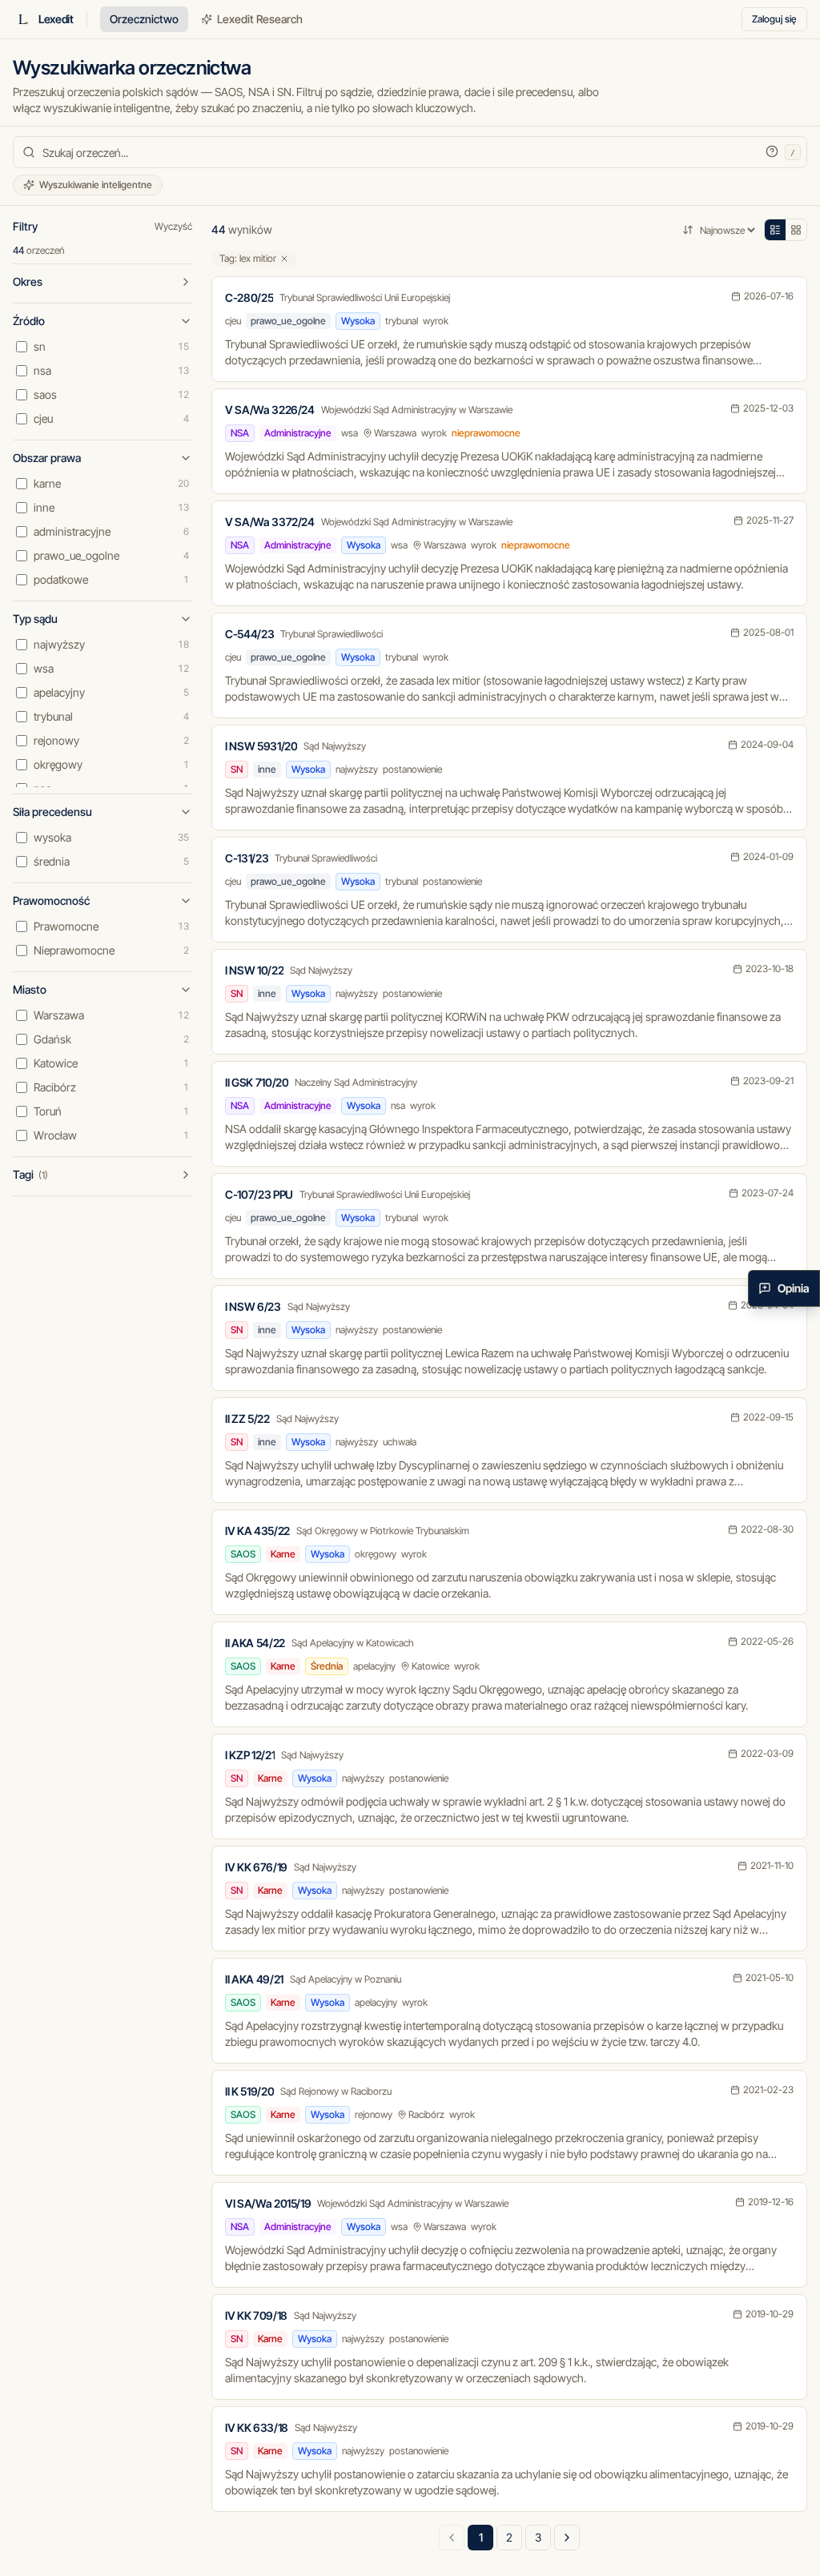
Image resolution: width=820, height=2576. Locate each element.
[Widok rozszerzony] (796, 230)
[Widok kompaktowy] (775, 230)
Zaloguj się (774, 19)
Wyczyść (173, 226)
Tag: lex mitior (248, 258)
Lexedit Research (260, 19)
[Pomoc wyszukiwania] (772, 151)
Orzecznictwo (144, 19)
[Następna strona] (567, 2538)
